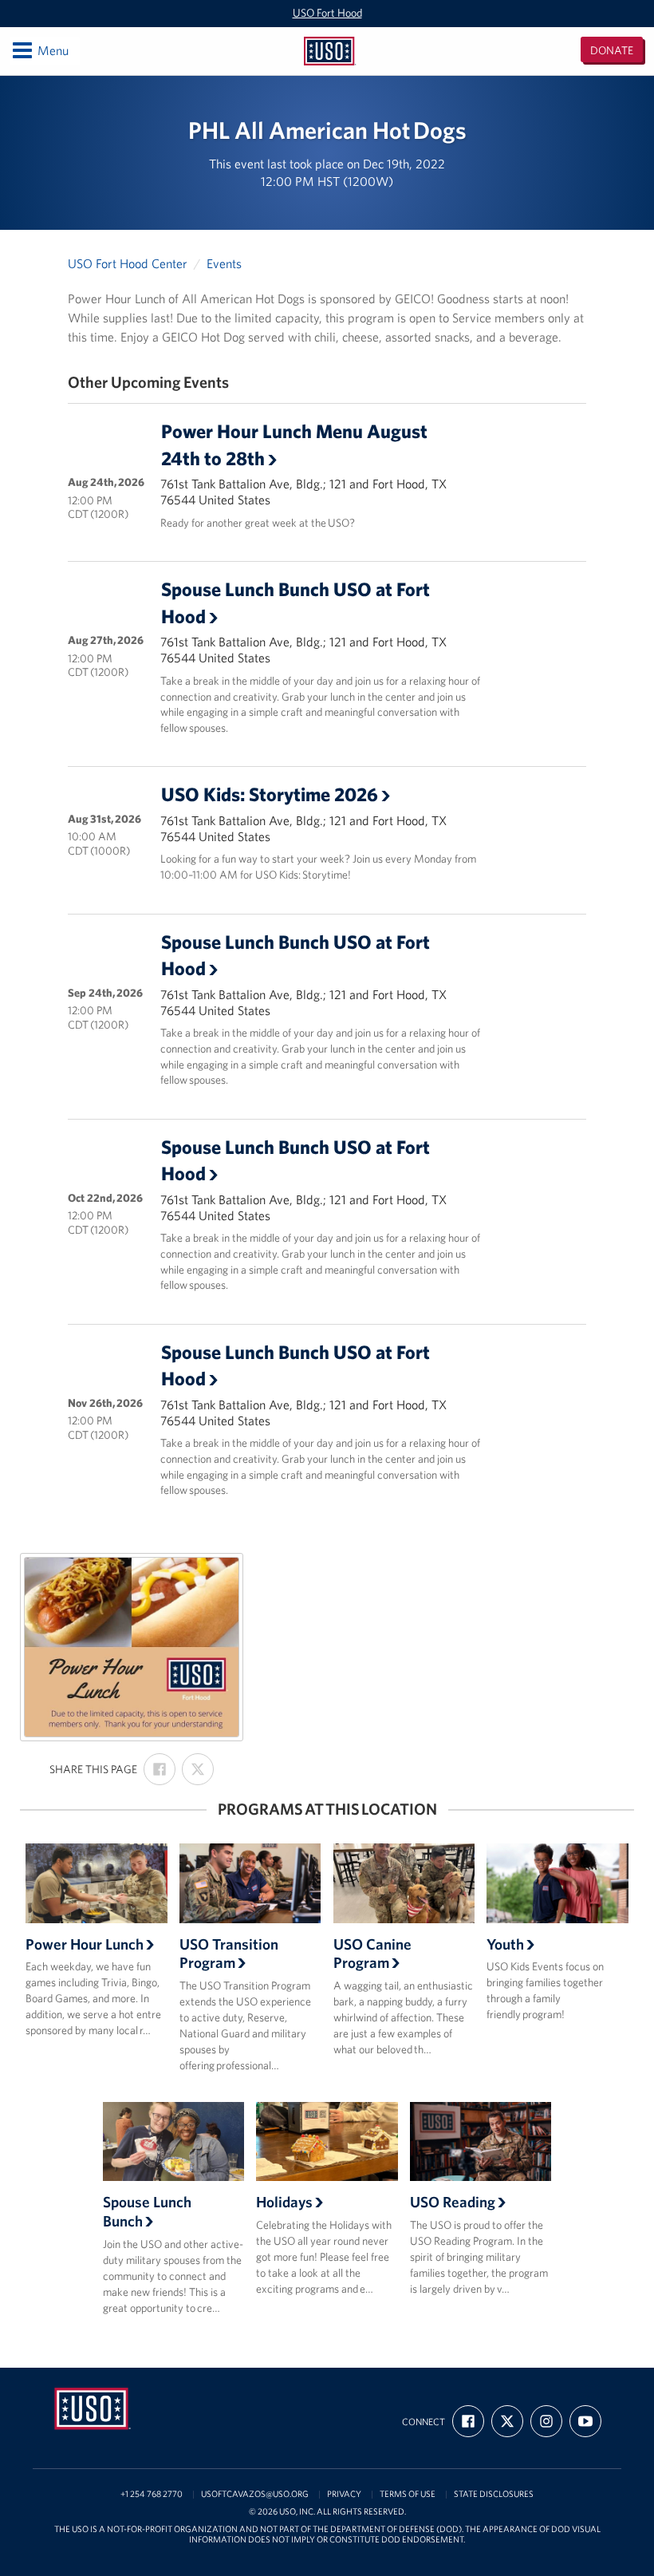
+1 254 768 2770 (152, 2494)
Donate (612, 50)
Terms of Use (408, 2494)
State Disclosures (494, 2494)
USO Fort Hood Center (128, 263)
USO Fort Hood (327, 13)
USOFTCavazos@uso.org (255, 2494)
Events (224, 263)
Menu (39, 50)
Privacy (344, 2494)
